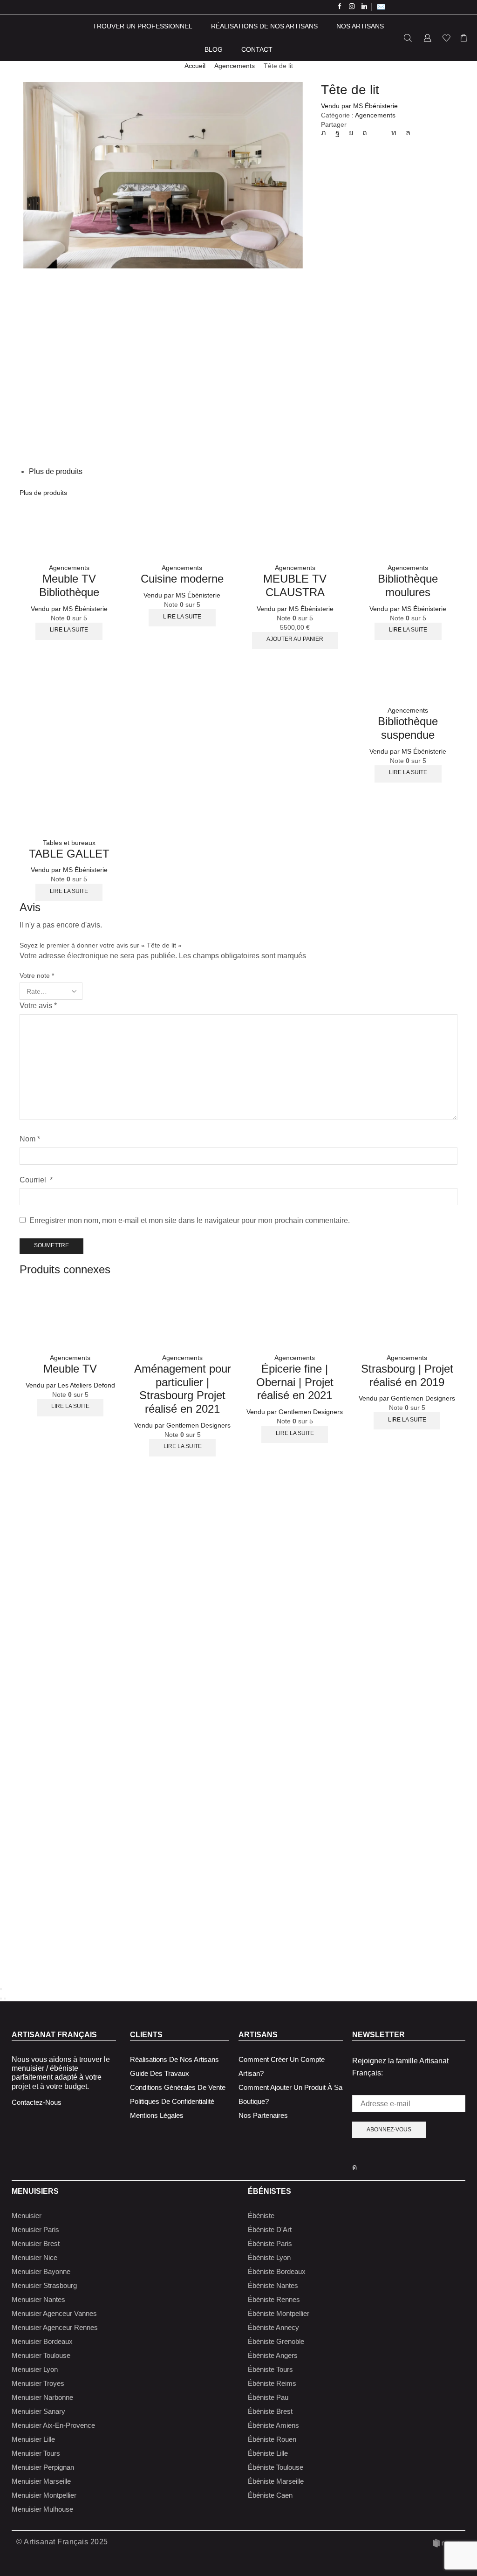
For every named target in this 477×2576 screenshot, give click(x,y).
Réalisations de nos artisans (264, 26)
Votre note (37, 975)
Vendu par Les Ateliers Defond (70, 1385)
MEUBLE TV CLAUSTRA (295, 585)
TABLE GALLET (69, 854)
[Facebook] (340, 7)
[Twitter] (326, 133)
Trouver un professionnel (143, 26)
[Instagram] (352, 7)
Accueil (195, 66)
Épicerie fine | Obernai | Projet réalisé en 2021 (295, 1382)
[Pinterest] (365, 133)
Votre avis (38, 1006)
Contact (257, 49)
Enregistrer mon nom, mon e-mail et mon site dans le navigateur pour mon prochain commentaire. (190, 1220)
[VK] (351, 133)
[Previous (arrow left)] (1, 1999)
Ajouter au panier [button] (295, 639)
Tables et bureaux (69, 843)
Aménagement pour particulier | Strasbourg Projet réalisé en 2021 (183, 1389)
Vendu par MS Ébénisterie (359, 106)
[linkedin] (394, 133)
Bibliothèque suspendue (408, 728)
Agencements (235, 66)
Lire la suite (69, 630)
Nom (30, 1139)
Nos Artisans (360, 26)
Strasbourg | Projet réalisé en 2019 (407, 1375)
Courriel (36, 1180)
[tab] (56, 471)
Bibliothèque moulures (408, 585)
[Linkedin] (365, 7)
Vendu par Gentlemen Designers (182, 1425)
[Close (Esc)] (1, 1989)
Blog (214, 49)
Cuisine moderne (182, 579)
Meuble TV (70, 1369)
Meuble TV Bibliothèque (69, 585)
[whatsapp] (406, 133)
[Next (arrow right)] (5, 1999)
